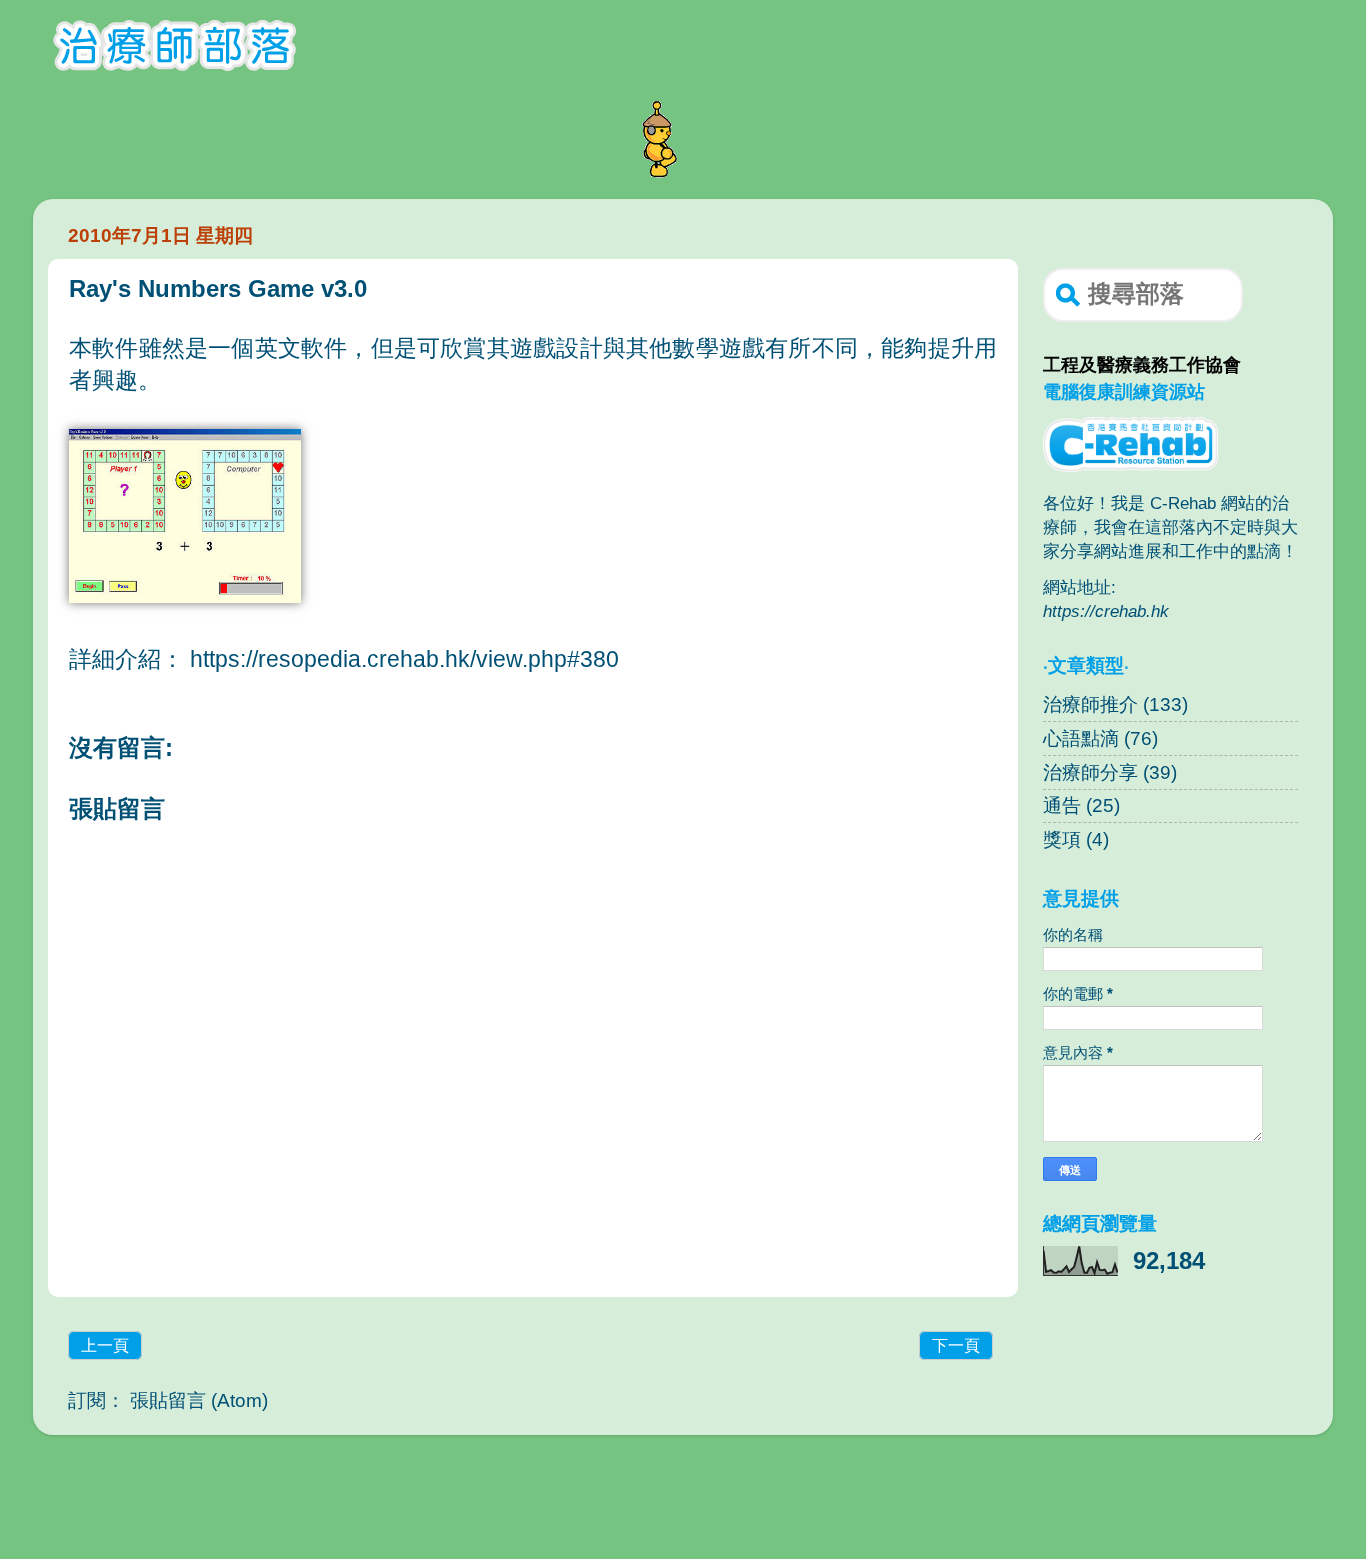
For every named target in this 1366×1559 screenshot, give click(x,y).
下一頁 (956, 1345)
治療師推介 (1090, 704)
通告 (1062, 805)
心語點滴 (1081, 738)
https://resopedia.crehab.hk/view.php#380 (404, 659)
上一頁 (105, 1345)
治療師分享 (1090, 772)
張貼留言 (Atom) (199, 1400)
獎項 (1062, 839)
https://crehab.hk (1106, 611)
